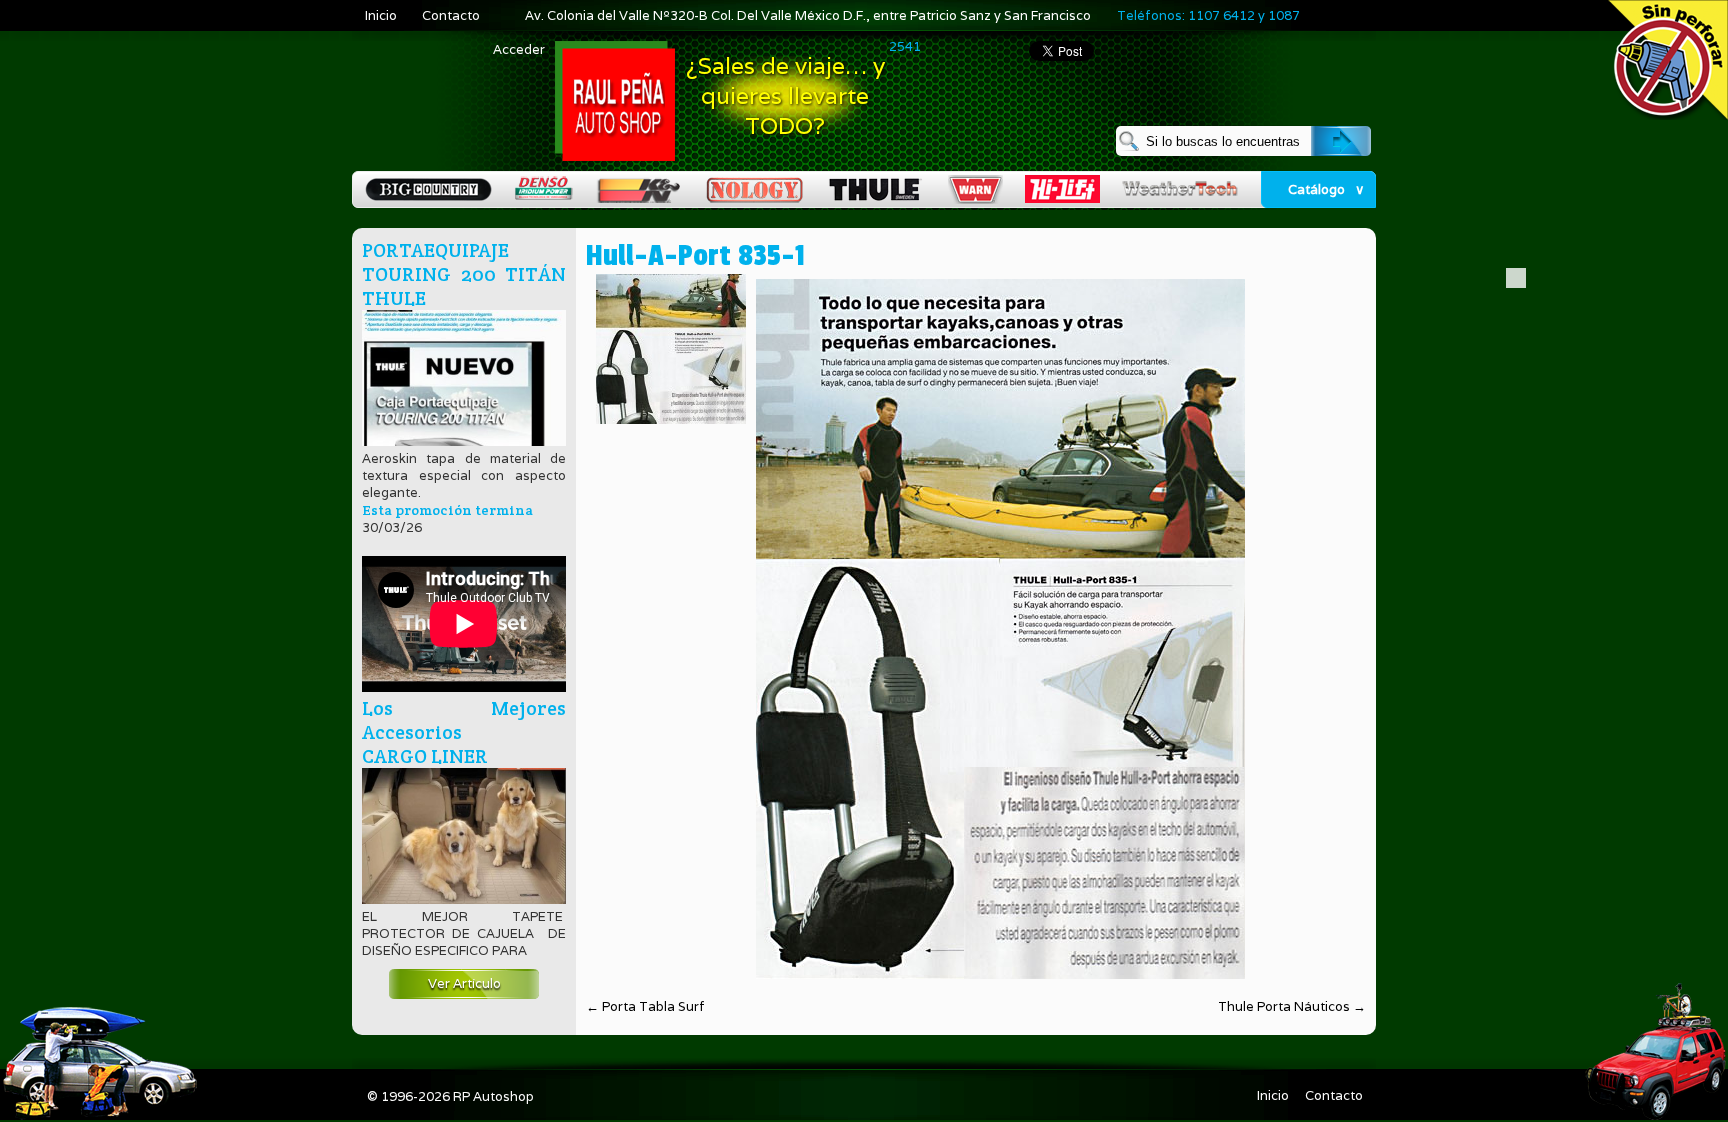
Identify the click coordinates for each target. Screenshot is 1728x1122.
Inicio (381, 15)
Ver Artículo (464, 983)
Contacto (451, 15)
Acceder (519, 49)
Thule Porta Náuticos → (1292, 1006)
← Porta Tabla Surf (645, 1006)
